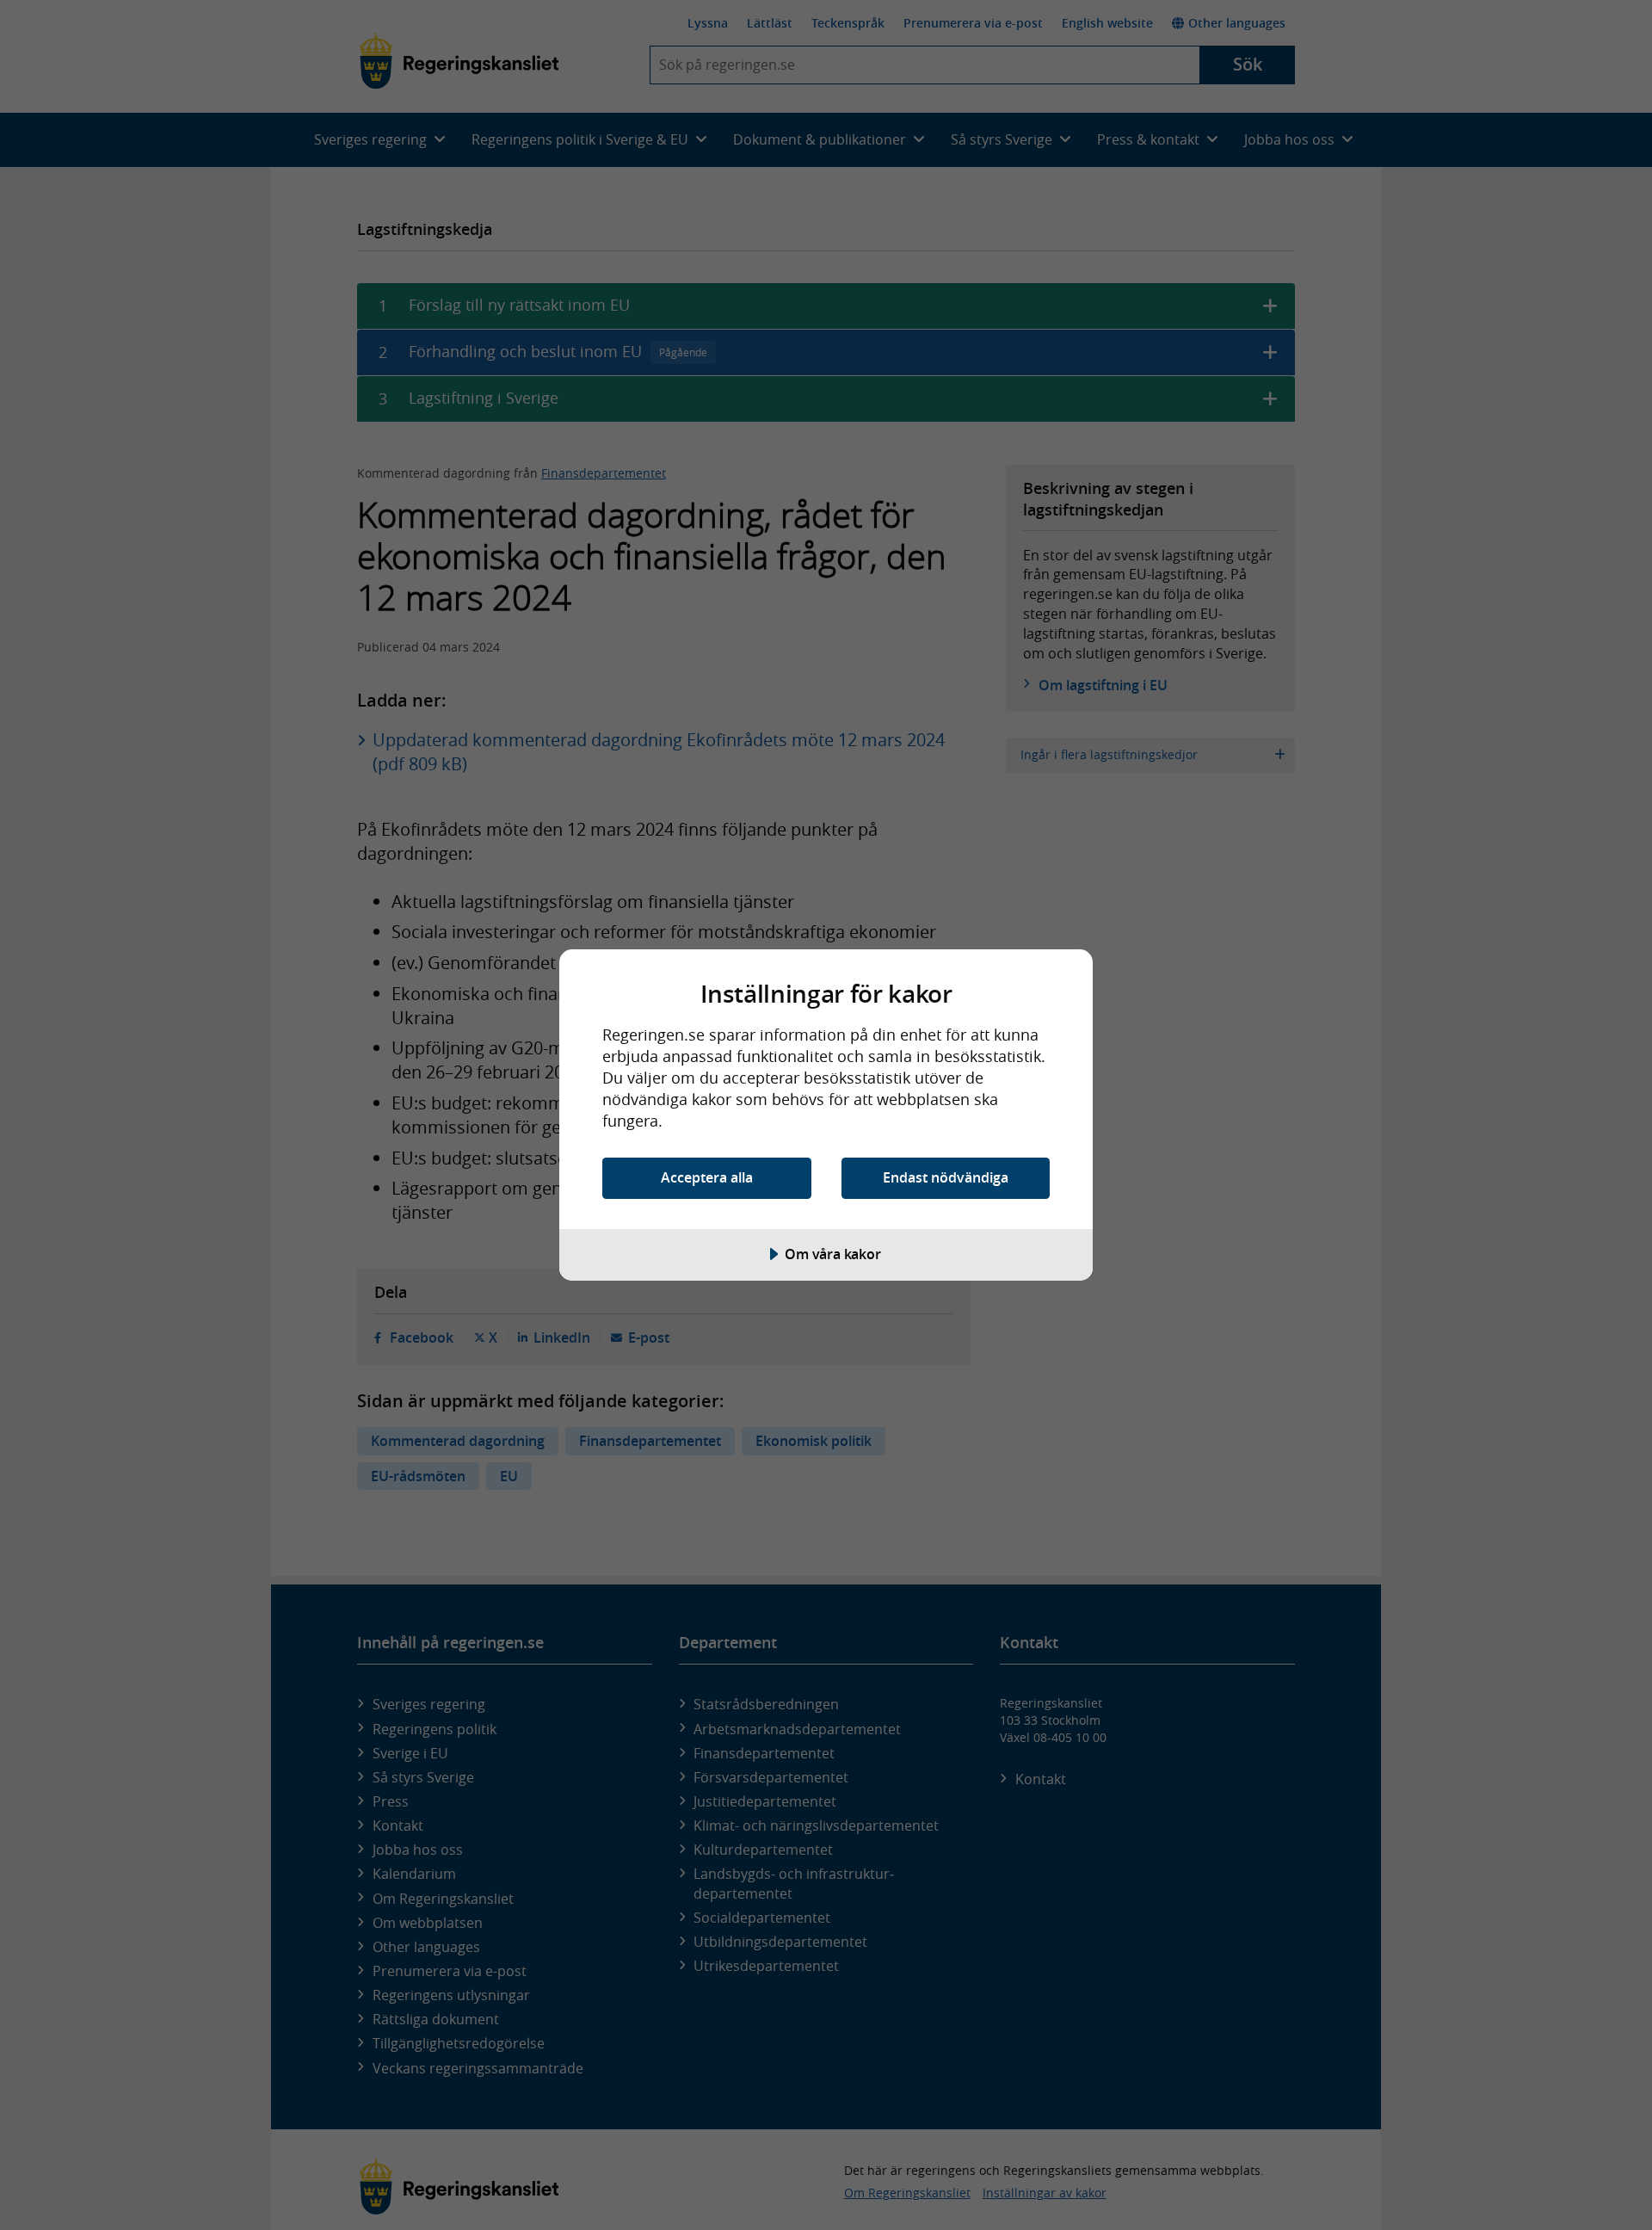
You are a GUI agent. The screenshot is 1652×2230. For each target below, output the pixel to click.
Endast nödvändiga (946, 1177)
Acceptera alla (707, 1177)
